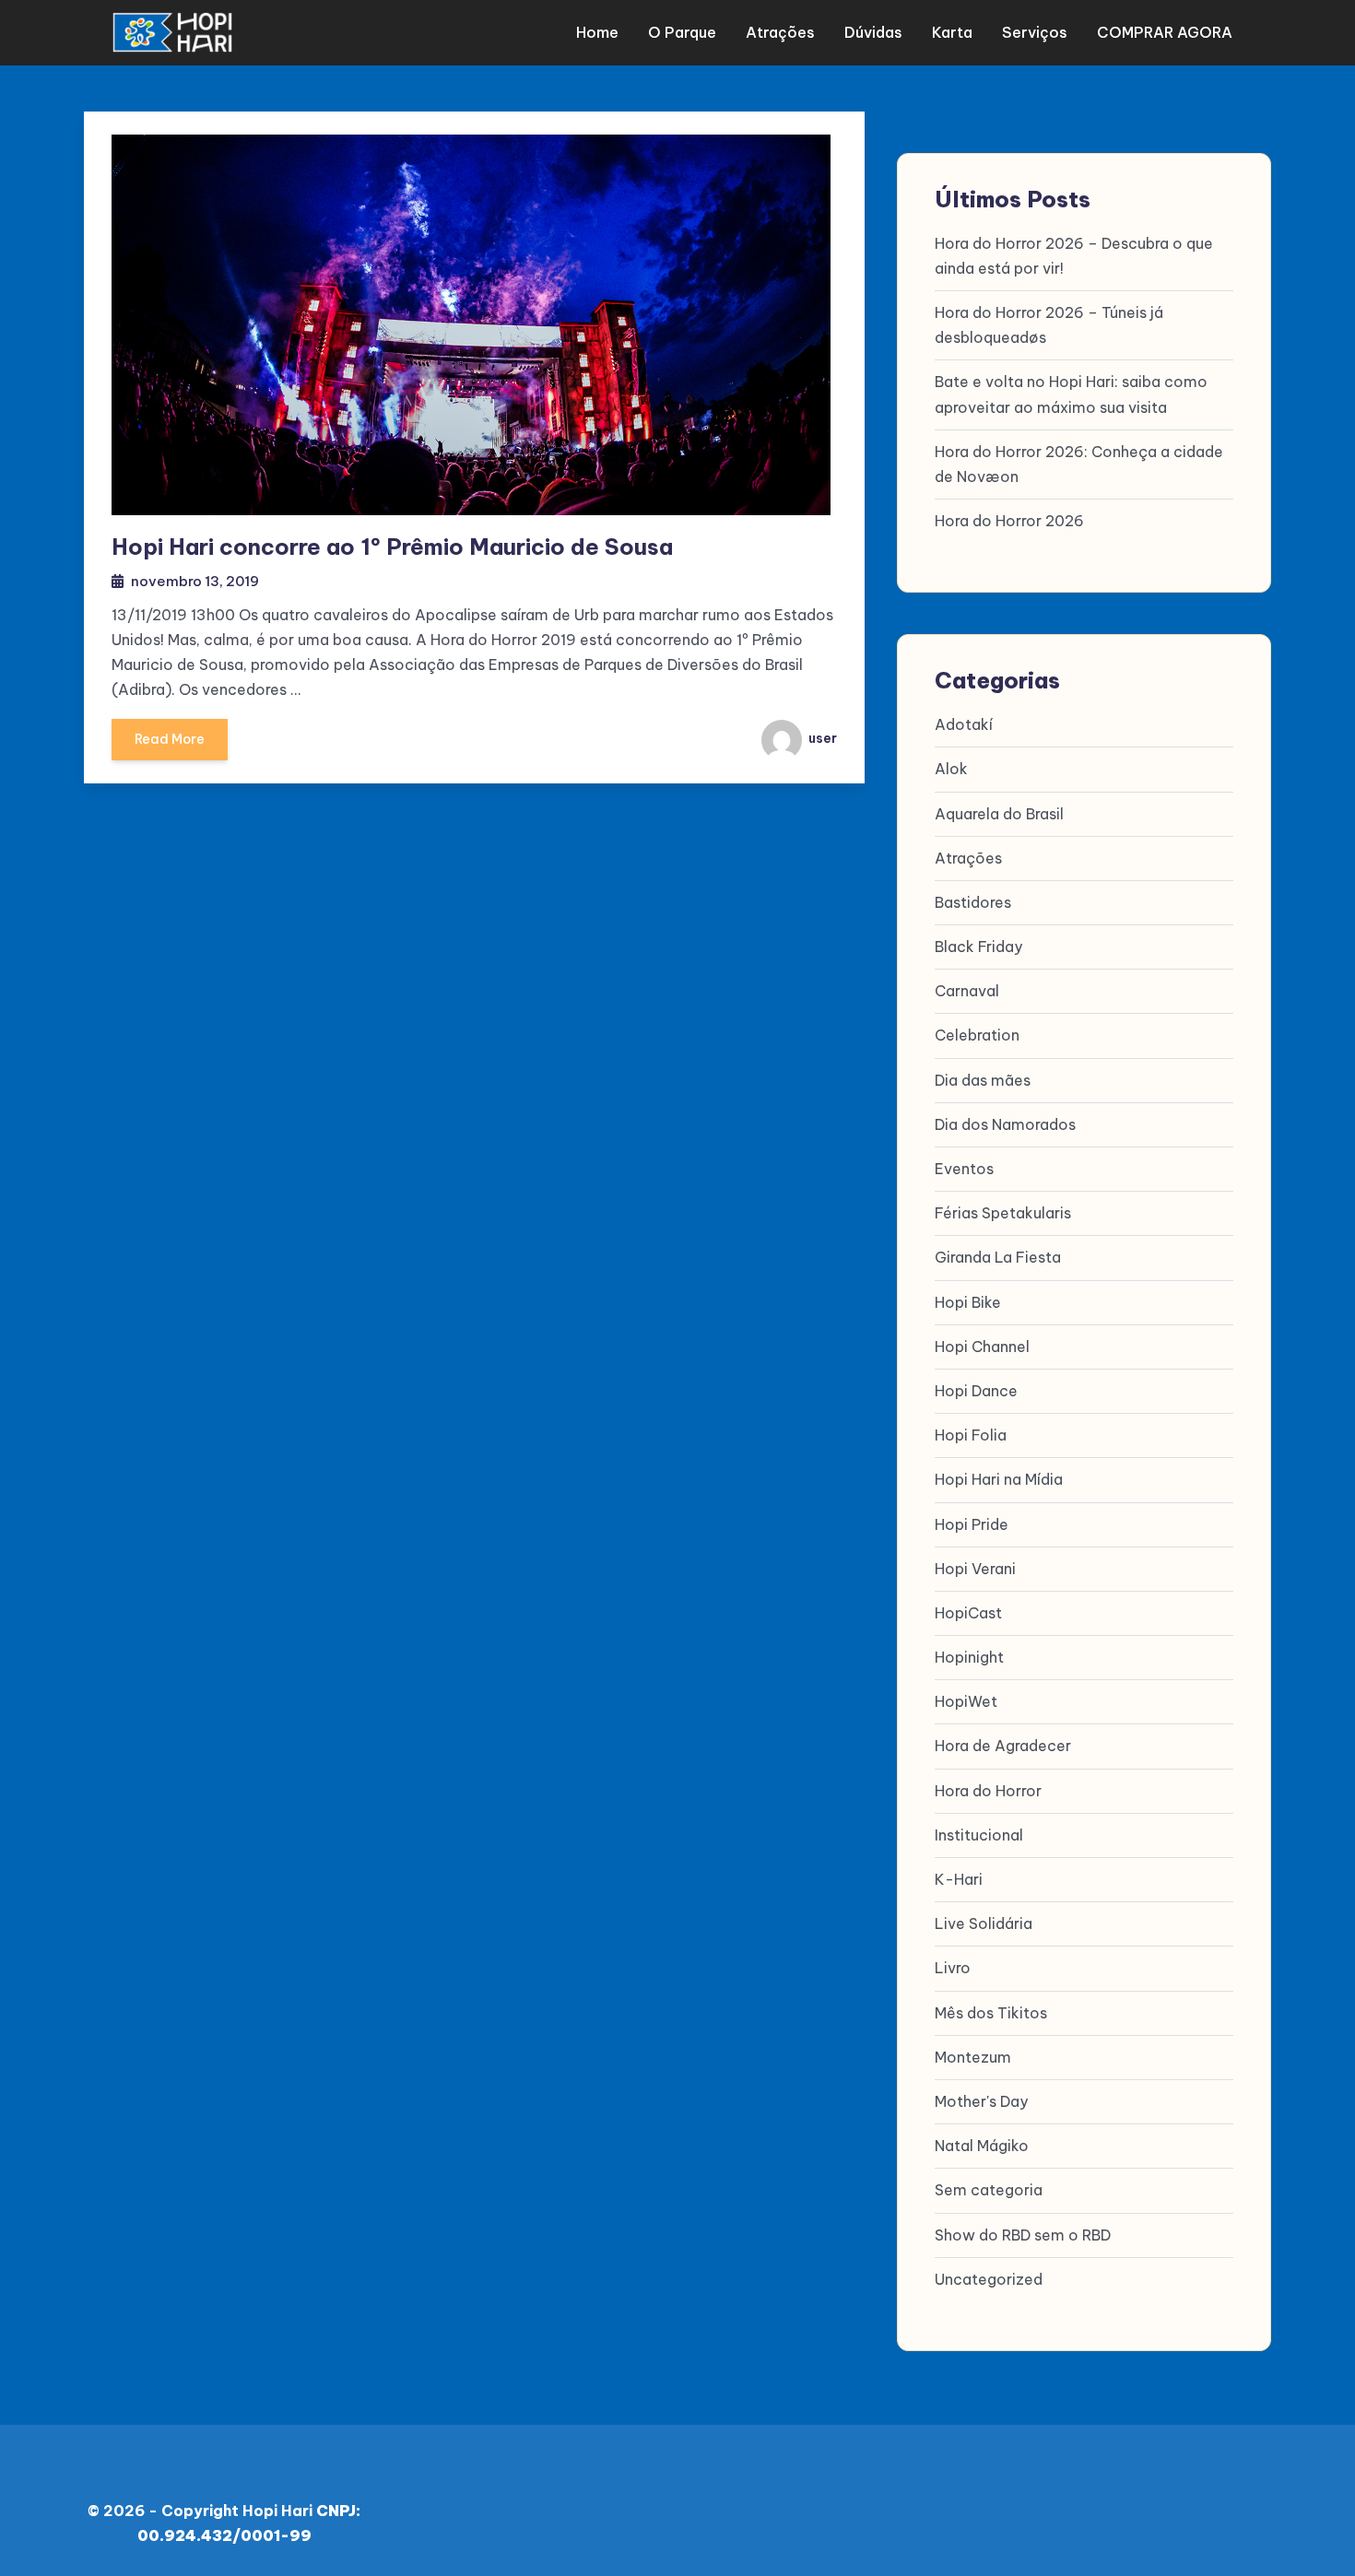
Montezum (973, 2057)
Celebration (977, 1035)
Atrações (780, 32)
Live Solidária (984, 1923)
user (821, 738)
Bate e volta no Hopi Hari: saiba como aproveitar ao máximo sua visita (1071, 394)
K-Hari (959, 1879)
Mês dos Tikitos (991, 2013)
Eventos (964, 1169)
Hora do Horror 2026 (1009, 521)
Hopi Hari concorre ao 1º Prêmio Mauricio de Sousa (392, 547)
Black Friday (978, 947)
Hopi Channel (982, 1347)
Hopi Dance (976, 1391)
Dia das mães (983, 1080)
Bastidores (973, 902)
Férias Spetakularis (1003, 1213)
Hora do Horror (988, 1791)
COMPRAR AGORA (1165, 32)
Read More (170, 739)
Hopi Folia (971, 1435)
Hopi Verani (975, 1569)
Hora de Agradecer (1003, 1746)
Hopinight (969, 1657)
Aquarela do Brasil (999, 814)
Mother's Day (981, 2101)
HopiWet (966, 1701)
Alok (951, 769)
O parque (682, 32)
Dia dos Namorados (1005, 1124)
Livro (953, 1968)
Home (597, 32)
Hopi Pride (972, 1524)
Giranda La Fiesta (998, 1257)
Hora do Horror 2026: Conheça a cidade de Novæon (1079, 464)
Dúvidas (873, 32)
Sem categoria (989, 2190)
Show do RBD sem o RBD (1023, 2235)
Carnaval (967, 991)
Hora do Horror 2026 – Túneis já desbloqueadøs (1049, 325)
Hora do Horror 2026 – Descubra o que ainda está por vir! (1074, 256)
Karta (952, 32)
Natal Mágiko (982, 2146)
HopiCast (968, 1613)
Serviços (1035, 32)
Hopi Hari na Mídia (999, 1479)
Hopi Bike (968, 1302)
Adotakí (964, 724)
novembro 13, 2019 (195, 581)
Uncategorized (989, 2279)
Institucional (979, 1835)
